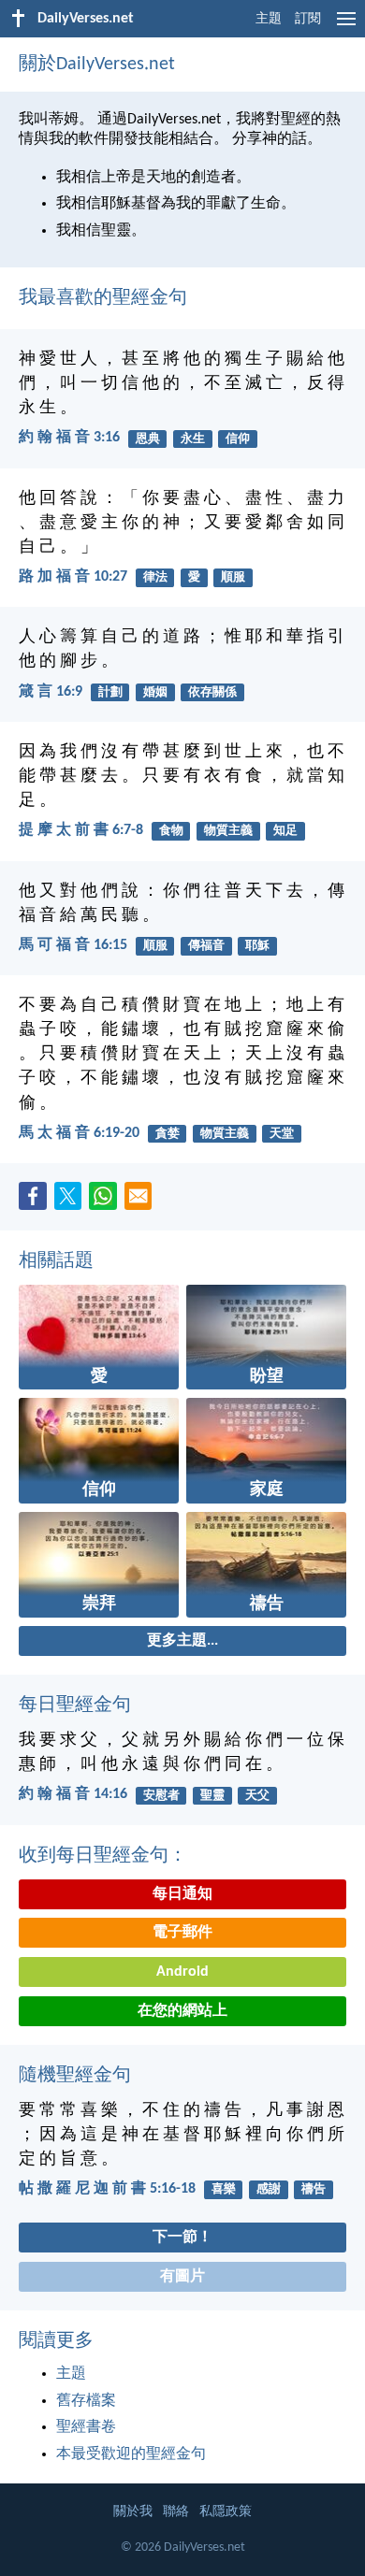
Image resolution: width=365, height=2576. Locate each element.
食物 (171, 831)
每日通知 (182, 1894)
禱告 (314, 2189)
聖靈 (212, 1796)
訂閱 (308, 19)
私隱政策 (226, 2512)
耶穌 (257, 946)
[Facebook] (36, 1202)
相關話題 (56, 1261)
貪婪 (168, 1134)
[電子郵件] (142, 1202)
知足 (285, 831)
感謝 (269, 2189)
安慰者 (161, 1796)
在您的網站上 (182, 2011)
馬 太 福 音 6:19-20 (79, 1133)
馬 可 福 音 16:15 (73, 945)
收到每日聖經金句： (103, 1856)
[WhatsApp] (107, 1197)
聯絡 (176, 2512)
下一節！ (182, 2238)
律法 (155, 577)
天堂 (282, 1134)
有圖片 (182, 2277)
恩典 (148, 439)
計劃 (110, 692)
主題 (269, 19)
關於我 (133, 2512)
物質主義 (228, 831)
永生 (193, 439)
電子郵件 (182, 1933)
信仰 (238, 439)
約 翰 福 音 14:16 (73, 1794)
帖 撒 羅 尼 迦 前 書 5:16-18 (107, 2189)
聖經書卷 (86, 2427)
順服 (233, 577)
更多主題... (182, 1641)
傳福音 (206, 946)
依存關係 (212, 692)
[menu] (346, 26)
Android (182, 1972)
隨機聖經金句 (75, 2076)
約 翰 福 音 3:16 (69, 438)
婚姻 (155, 692)
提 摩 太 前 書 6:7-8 (81, 830)
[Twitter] (72, 1202)
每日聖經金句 (75, 1705)
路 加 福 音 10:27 (73, 577)
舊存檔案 (86, 2401)
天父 (257, 1796)
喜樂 (224, 2189)
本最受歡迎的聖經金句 (131, 2454)
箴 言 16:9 (51, 692)
